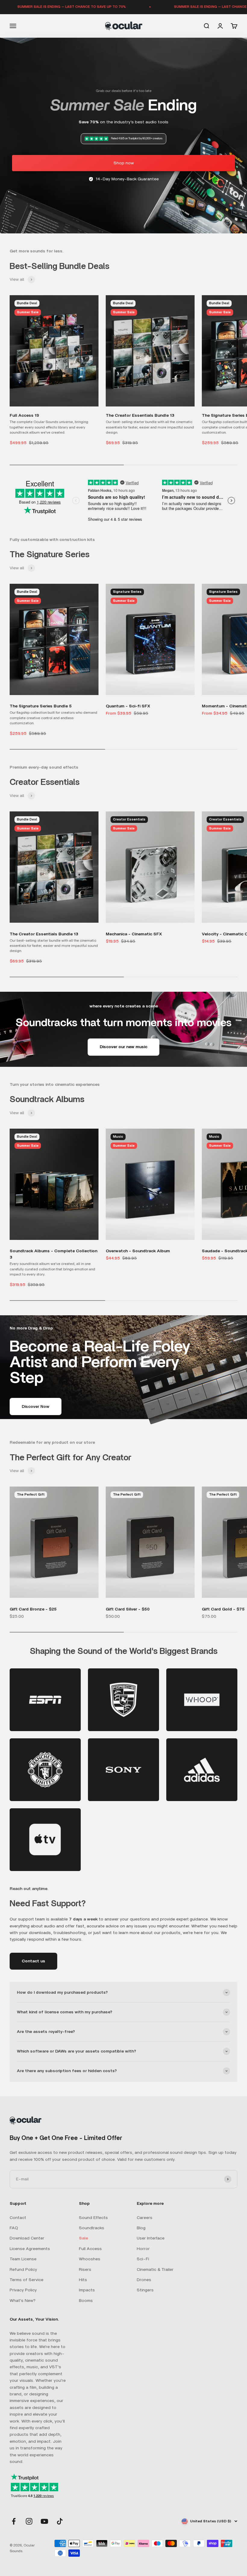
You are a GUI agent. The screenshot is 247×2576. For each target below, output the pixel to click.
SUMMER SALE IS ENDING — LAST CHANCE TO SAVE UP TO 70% (179, 7)
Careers (145, 2218)
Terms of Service (27, 2280)
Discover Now (36, 1407)
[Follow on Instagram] (29, 2521)
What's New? (23, 2301)
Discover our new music (123, 1047)
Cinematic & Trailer (155, 2270)
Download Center (27, 2238)
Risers (85, 2270)
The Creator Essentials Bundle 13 (140, 416)
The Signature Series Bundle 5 (41, 706)
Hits (83, 2280)
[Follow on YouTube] (44, 2521)
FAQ (14, 2228)
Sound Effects (93, 2218)
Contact (18, 2218)
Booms (86, 2301)
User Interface (151, 2238)
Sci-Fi (143, 2259)
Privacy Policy (23, 2290)
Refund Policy (23, 2270)
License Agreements (30, 2249)
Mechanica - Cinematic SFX (134, 934)
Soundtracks (92, 2228)
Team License (23, 2259)
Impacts (87, 2290)
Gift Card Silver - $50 (128, 1609)
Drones (144, 2280)
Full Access (90, 2249)
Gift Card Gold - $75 (223, 1609)
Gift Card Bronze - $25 (33, 1609)
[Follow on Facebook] (14, 2521)
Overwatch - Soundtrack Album (138, 1251)
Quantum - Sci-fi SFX (128, 706)
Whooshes (90, 2259)
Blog (141, 2228)
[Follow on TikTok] (60, 2521)
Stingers (145, 2290)
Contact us (33, 1961)
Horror (143, 2249)
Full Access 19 (24, 416)
